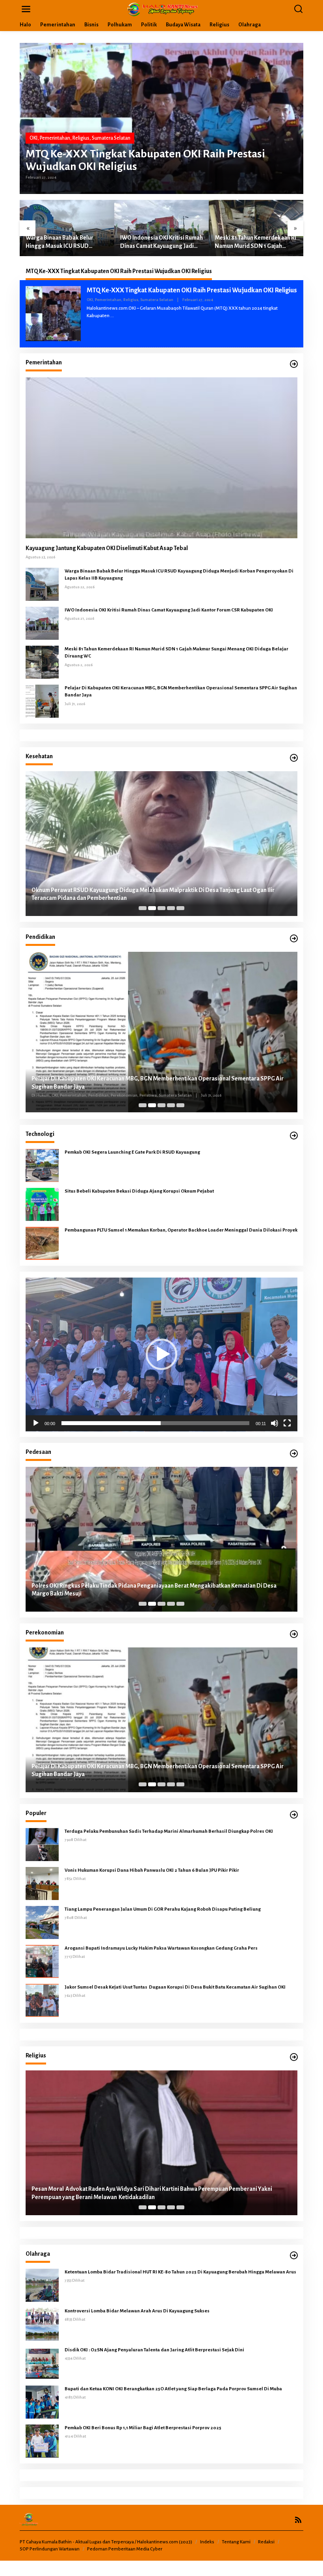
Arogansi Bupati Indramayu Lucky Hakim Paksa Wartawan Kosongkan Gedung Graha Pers (161, 1948)
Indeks (207, 2542)
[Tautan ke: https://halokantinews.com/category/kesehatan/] (294, 758)
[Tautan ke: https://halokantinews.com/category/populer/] (294, 1815)
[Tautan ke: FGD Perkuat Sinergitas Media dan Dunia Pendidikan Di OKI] (161, 1032)
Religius (81, 138)
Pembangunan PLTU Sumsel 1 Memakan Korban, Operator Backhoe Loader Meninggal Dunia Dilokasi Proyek (181, 1230)
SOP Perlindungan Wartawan (50, 2549)
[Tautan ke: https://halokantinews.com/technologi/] (294, 1136)
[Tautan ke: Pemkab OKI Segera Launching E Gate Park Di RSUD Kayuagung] (42, 1165)
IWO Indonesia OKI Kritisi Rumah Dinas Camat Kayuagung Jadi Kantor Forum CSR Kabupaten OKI (67, 242)
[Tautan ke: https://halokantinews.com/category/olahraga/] (294, 2256)
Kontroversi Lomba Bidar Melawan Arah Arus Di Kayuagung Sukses (137, 2311)
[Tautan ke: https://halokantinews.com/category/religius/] (294, 2057)
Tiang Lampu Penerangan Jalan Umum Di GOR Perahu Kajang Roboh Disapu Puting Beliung (163, 1909)
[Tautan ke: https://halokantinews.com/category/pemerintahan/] (294, 364)
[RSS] (298, 2520)
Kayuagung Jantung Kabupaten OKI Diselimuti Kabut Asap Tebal (107, 548)
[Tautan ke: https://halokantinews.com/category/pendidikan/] (294, 939)
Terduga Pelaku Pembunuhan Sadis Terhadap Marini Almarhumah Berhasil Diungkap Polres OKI (169, 1831)
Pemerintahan (55, 138)
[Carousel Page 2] (152, 908)
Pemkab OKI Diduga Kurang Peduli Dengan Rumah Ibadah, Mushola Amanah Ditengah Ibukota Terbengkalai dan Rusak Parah (151, 2193)
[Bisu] (275, 1423)
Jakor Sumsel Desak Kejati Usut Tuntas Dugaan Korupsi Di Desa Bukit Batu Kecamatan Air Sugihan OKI (175, 1987)
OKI (33, 138)
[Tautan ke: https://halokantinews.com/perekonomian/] (294, 1634)
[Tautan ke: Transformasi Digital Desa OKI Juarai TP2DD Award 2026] (161, 1539)
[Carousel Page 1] (143, 908)
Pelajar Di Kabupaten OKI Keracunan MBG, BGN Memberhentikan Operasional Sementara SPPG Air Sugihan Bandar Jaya (181, 692)
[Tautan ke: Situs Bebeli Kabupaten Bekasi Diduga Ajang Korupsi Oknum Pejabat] (42, 1204)
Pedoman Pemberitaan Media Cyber (125, 2549)
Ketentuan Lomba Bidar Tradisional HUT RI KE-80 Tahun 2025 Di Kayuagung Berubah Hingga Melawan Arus (180, 2272)
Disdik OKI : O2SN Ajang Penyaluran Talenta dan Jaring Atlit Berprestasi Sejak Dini (154, 2350)
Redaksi (266, 2542)
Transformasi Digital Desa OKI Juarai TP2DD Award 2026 (104, 1594)
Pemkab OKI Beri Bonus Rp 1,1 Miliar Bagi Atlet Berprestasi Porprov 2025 (143, 2428)
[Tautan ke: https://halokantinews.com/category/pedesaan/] (294, 1454)
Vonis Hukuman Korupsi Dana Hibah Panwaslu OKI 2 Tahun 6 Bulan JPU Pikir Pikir (152, 1870)
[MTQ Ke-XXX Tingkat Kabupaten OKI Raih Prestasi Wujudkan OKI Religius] (112, 316)
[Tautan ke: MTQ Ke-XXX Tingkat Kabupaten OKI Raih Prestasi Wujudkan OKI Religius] (161, 118)
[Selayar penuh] (287, 1423)
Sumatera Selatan (111, 138)
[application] (161, 1354)
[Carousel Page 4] (171, 908)
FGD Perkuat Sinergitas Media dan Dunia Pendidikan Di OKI (107, 1088)
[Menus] (26, 9)
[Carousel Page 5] (180, 908)
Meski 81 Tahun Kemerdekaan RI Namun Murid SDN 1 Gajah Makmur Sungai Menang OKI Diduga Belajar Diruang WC (161, 242)
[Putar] (36, 1423)
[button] (161, 1354)
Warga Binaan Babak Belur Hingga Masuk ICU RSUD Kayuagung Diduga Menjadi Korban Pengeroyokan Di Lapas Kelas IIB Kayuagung (179, 575)
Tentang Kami (236, 2542)
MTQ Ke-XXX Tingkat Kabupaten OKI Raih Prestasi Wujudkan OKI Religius (145, 160)
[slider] (155, 1423)
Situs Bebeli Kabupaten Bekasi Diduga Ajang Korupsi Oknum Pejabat (140, 1191)
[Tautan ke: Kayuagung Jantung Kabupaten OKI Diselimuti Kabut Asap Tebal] (161, 458)
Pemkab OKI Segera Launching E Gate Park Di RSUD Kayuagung (132, 1152)
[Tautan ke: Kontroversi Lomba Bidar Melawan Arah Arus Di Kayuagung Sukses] (42, 2324)
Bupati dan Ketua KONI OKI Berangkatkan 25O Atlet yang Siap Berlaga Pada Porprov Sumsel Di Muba (173, 2389)
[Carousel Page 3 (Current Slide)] (161, 908)
